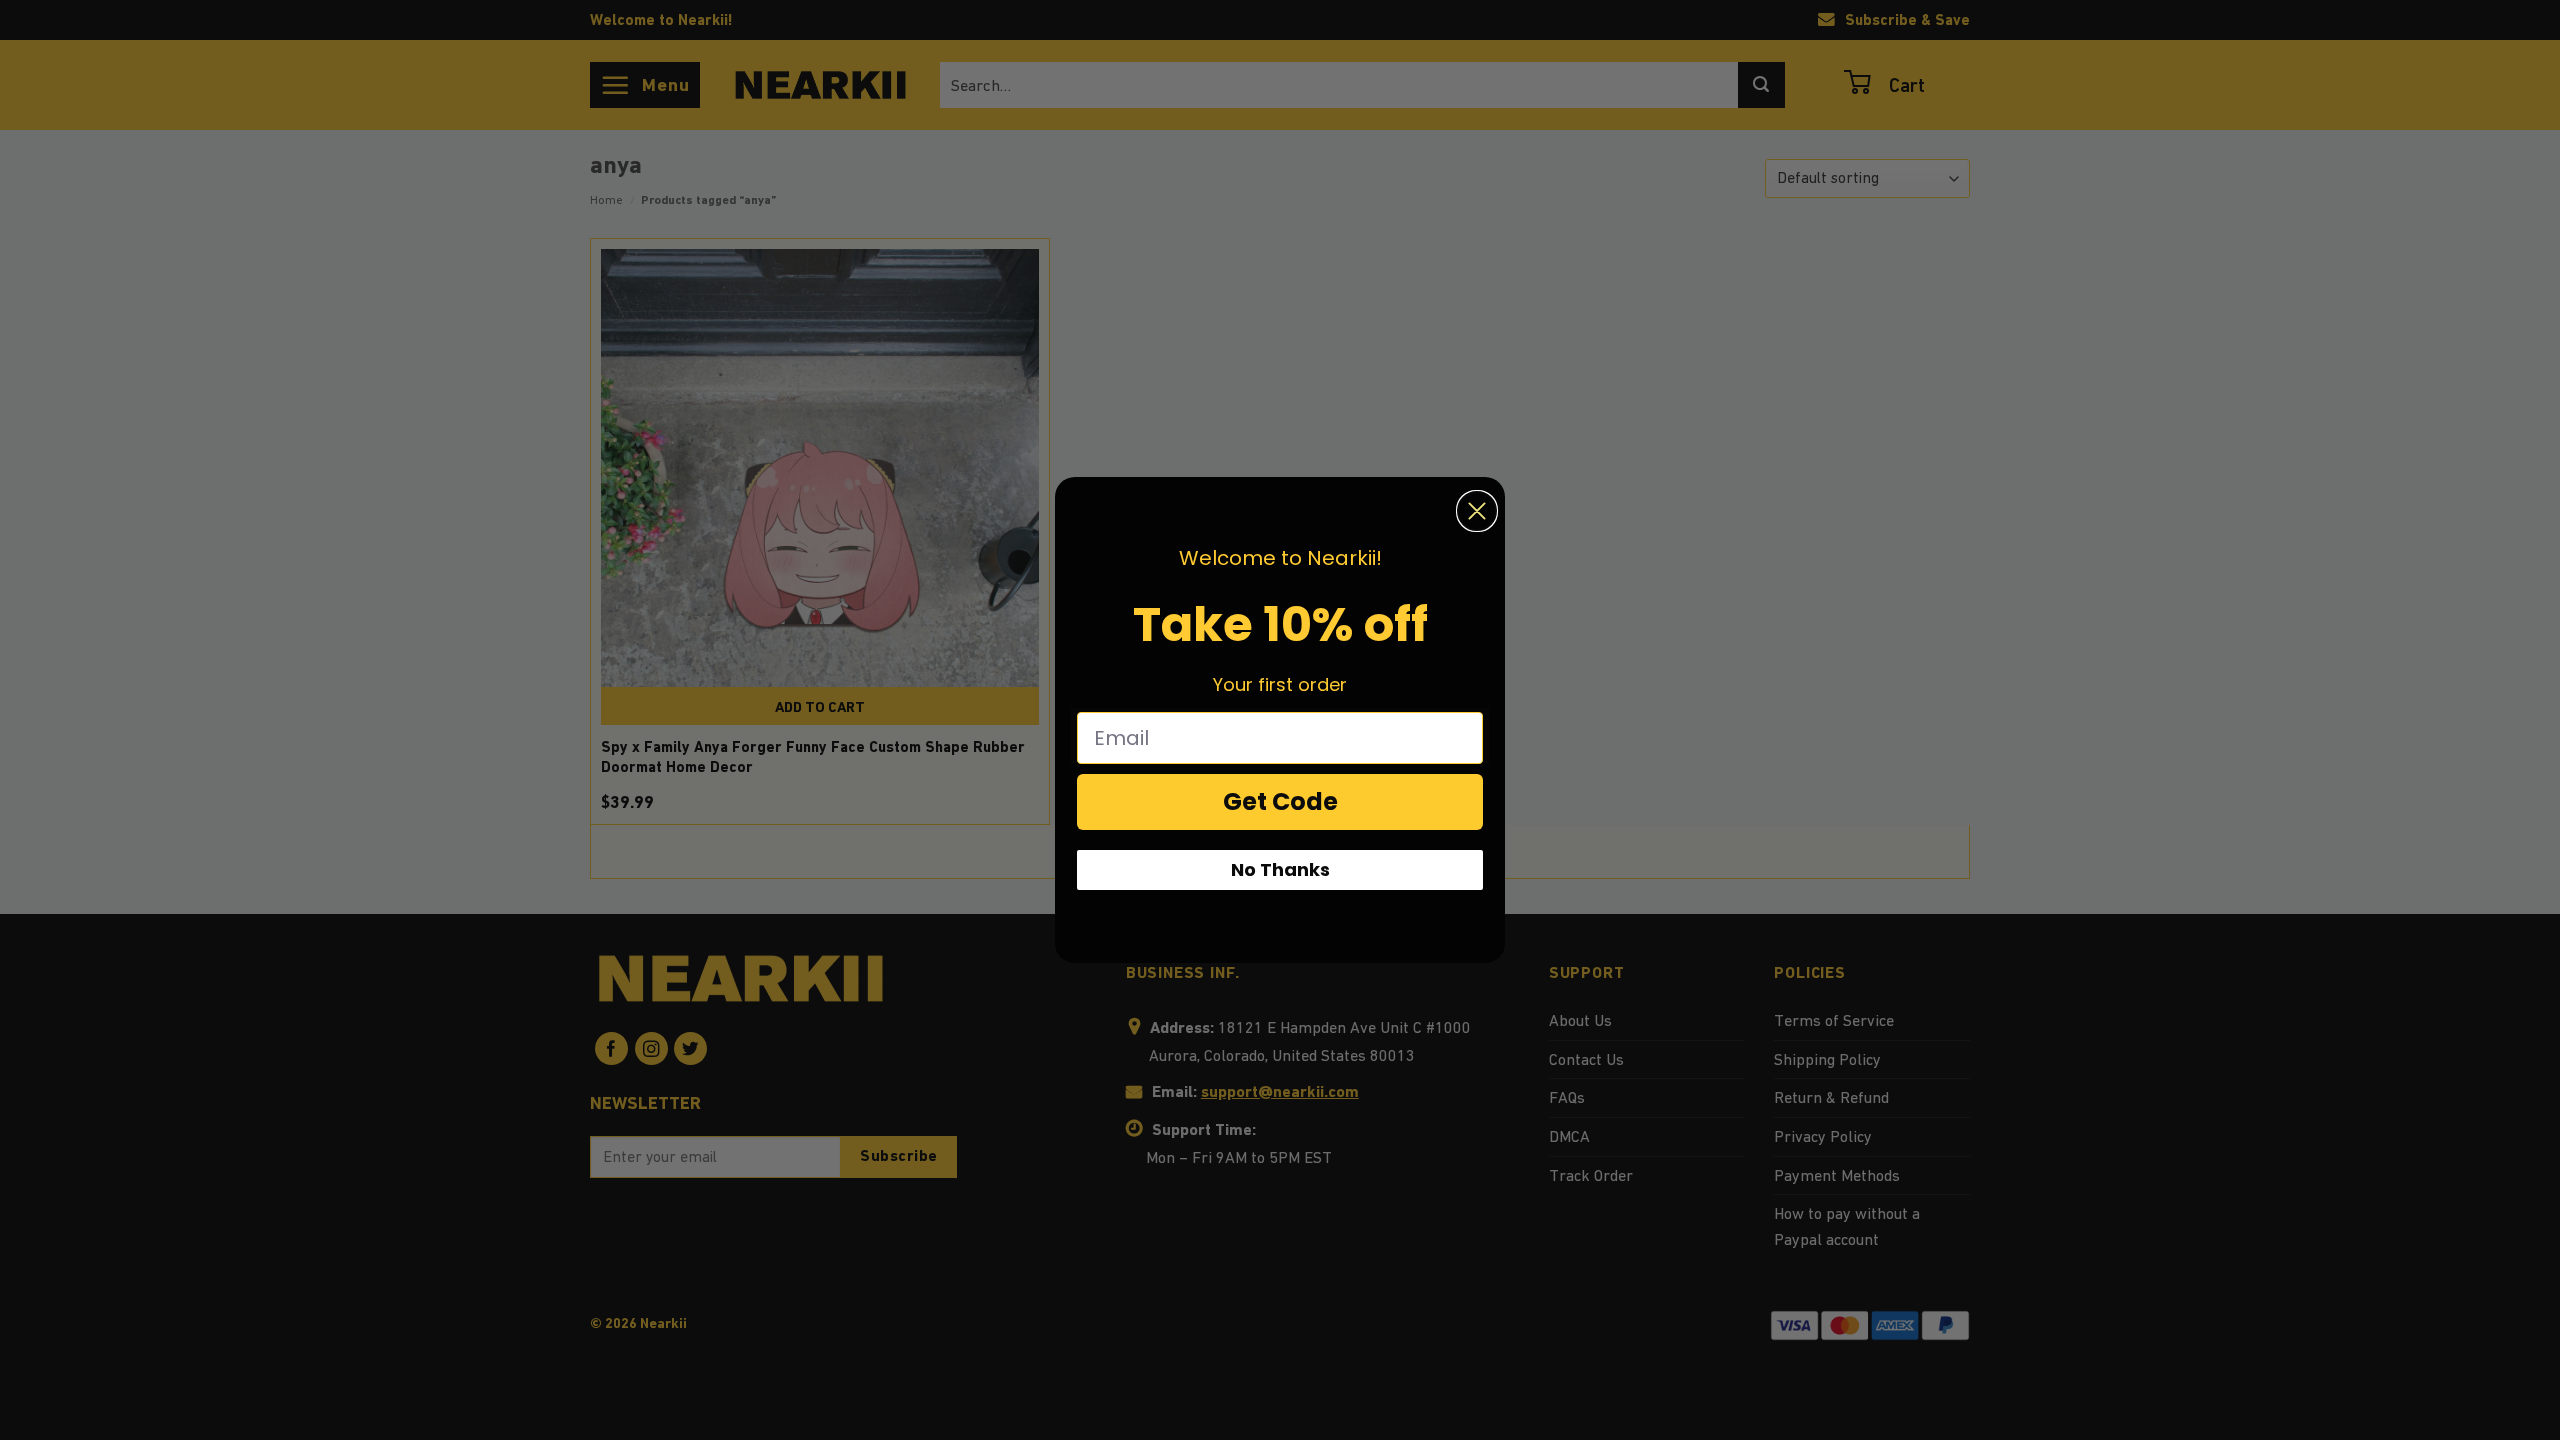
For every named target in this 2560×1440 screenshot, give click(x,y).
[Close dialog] (1477, 511)
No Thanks (1280, 869)
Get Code (1280, 801)
